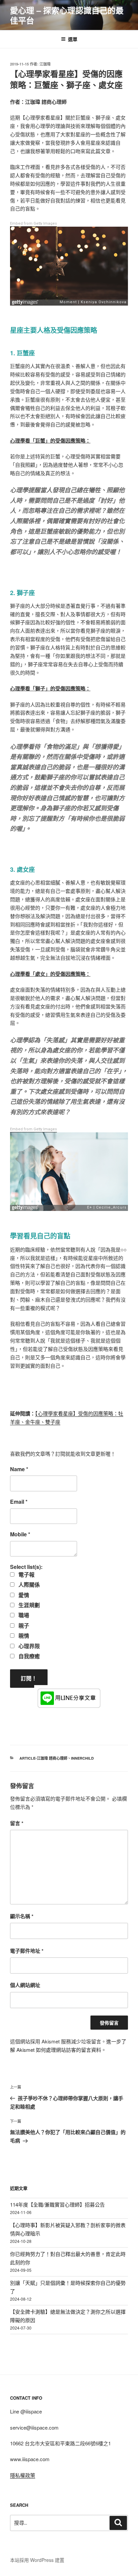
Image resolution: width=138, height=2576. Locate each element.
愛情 (23, 1595)
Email (19, 1502)
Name (19, 1469)
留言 (17, 1823)
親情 (23, 1636)
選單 (73, 39)
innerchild (82, 1758)
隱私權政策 (23, 2475)
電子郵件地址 (27, 1951)
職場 (23, 1615)
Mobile (20, 1534)
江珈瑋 (45, 64)
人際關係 (28, 1585)
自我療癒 (28, 1656)
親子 (23, 1626)
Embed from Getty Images (33, 223)
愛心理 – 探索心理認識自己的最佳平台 (67, 15)
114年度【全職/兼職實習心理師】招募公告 (57, 2204)
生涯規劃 (28, 1605)
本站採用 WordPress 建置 (37, 2560)
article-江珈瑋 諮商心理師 (43, 1758)
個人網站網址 (25, 1985)
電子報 (26, 1575)
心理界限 (28, 1646)
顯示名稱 (22, 1916)
